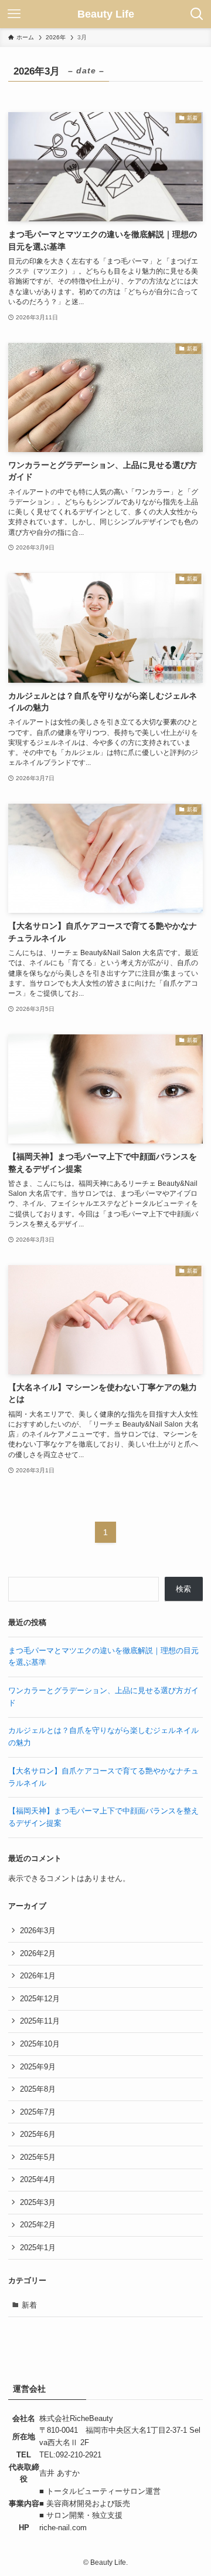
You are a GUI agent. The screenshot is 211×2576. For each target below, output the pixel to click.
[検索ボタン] (197, 14)
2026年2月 (38, 1953)
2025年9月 (38, 2067)
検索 (183, 1589)
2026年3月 (38, 1931)
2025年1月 (38, 2248)
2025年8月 (38, 2089)
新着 (29, 2305)
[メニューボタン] (14, 14)
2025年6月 (38, 2134)
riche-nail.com (63, 2528)
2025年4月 (38, 2179)
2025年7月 (38, 2112)
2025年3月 (38, 2202)
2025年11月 (40, 2021)
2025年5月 (38, 2157)
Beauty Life (106, 14)
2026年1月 (38, 1976)
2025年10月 (40, 2044)
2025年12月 (40, 1999)
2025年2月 (38, 2225)
